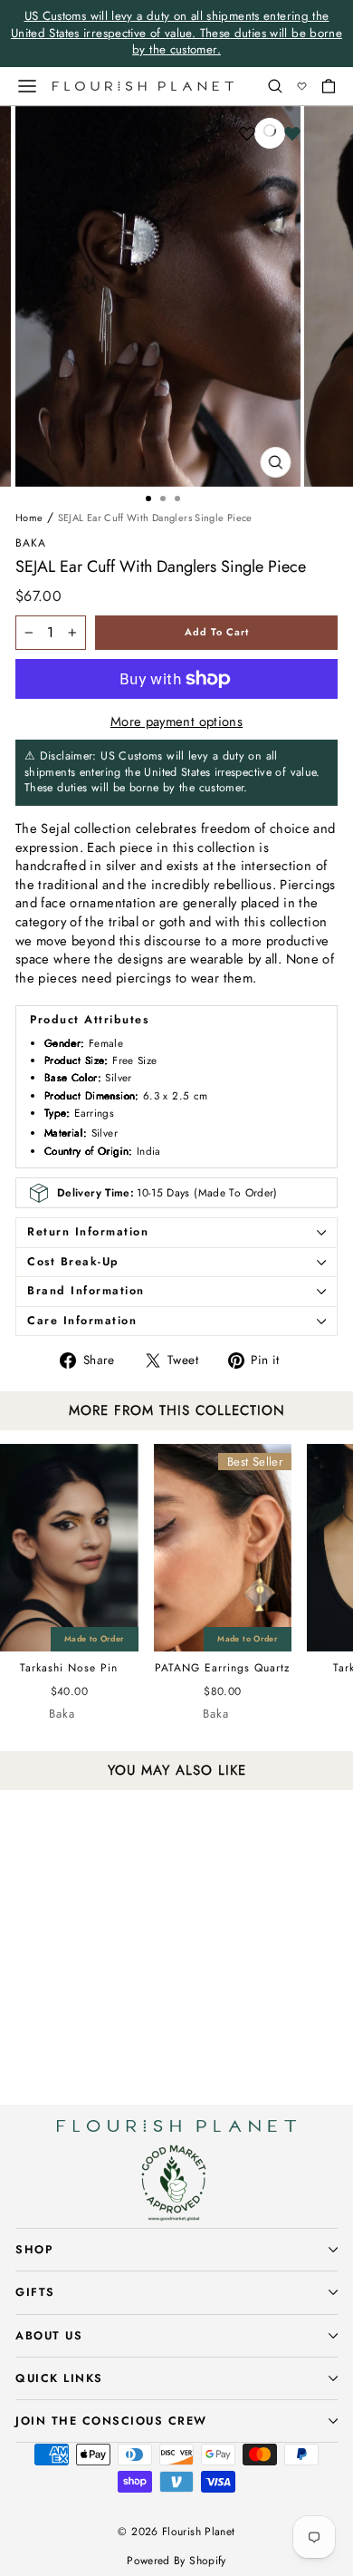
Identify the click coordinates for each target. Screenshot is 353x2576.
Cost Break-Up (73, 1262)
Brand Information (86, 1291)
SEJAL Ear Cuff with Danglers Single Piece (155, 518)
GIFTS (35, 2292)
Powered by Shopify (176, 2561)
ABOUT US (49, 2336)
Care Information (82, 1321)
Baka (31, 543)
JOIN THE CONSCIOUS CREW (111, 2421)
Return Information (88, 1232)
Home (29, 518)
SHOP (34, 2250)
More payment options (176, 722)
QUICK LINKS (59, 2378)
